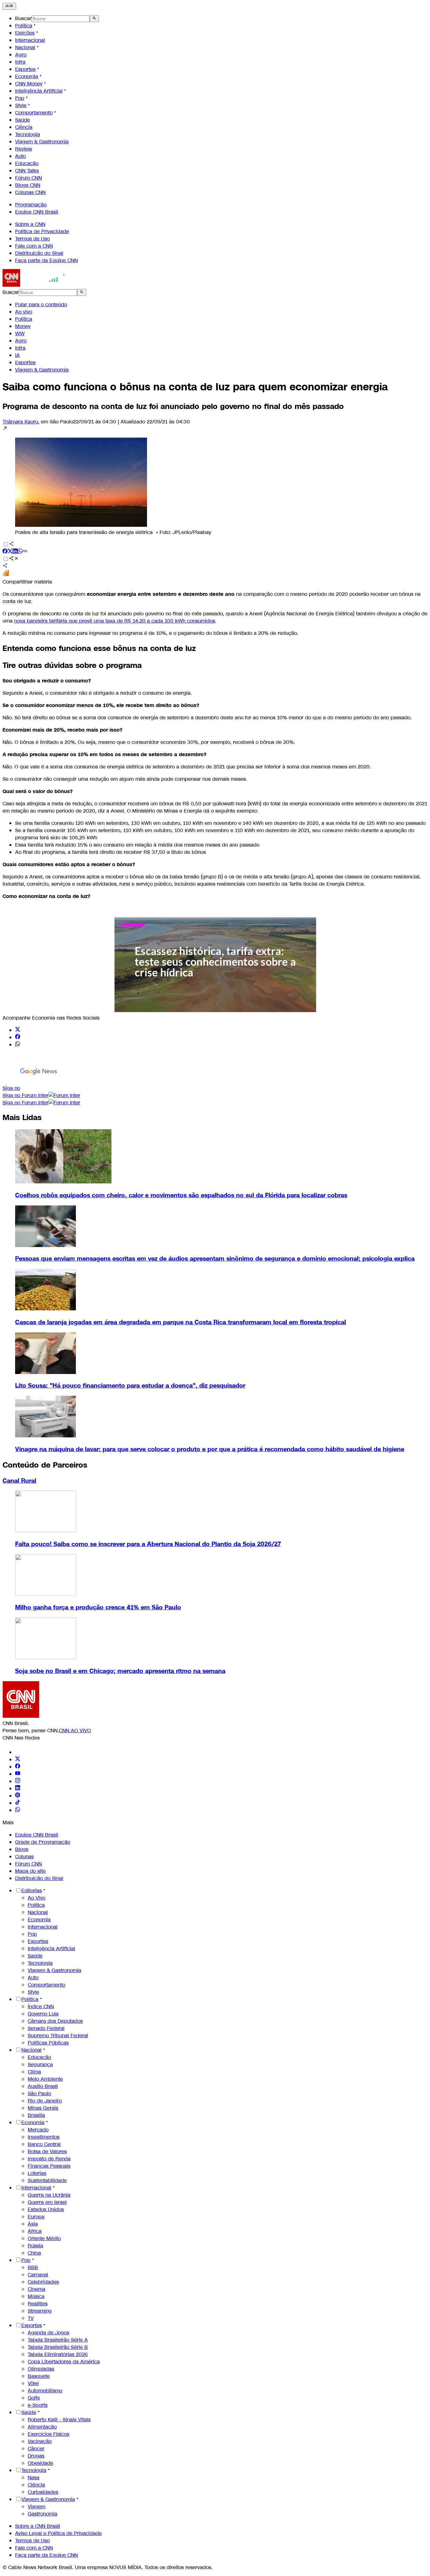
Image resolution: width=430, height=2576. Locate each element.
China (34, 2253)
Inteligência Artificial (39, 91)
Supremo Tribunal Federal (58, 2035)
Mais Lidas (22, 1118)
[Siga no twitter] (18, 1030)
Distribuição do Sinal (39, 253)
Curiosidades (43, 2492)
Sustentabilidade (47, 2180)
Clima (34, 2072)
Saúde (23, 120)
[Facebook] (18, 1767)
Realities (38, 2304)
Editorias (32, 1891)
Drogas (36, 2456)
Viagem (37, 2507)
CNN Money (29, 84)
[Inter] (19, 1752)
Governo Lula (43, 2014)
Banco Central (44, 2144)
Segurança (40, 2064)
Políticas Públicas (48, 2043)
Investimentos (44, 2137)
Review (24, 149)
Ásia (33, 2224)
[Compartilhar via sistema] (5, 566)
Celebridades (43, 2282)
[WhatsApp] (18, 1810)
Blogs (22, 1849)
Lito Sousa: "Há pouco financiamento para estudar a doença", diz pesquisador (130, 1386)
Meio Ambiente (45, 2079)
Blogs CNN (28, 185)
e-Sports (38, 2405)
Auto (20, 156)
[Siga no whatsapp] (18, 1045)
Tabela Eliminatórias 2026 (58, 2354)
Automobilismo (45, 2391)
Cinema (37, 2289)
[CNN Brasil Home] (37, 285)
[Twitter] (18, 1759)
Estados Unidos (46, 2209)
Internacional (30, 40)
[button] (215, 481)
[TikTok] (18, 1803)
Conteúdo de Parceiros (45, 1465)
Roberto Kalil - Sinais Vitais (59, 2420)
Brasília (36, 2115)
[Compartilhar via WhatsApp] (20, 552)
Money (23, 326)
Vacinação (40, 2441)
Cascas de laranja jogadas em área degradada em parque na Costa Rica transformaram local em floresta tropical (181, 1322)
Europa (36, 2217)
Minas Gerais (43, 2108)
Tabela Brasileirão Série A (58, 2340)
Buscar (23, 18)
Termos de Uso (32, 239)
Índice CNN (41, 2007)
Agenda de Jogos (48, 2333)
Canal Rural (19, 1481)
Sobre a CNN (30, 224)
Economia (27, 76)
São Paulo (39, 2093)
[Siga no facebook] (18, 1037)
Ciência (24, 127)
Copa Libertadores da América (64, 2362)
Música (36, 2296)
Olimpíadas (41, 2369)
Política (24, 26)
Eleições (25, 33)
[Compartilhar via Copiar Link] (25, 552)
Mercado (38, 2130)
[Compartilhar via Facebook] (5, 552)
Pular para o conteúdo (41, 305)
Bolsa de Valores (47, 2151)
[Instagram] (18, 1781)
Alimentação (42, 2427)
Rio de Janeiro (45, 2101)
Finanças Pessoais (49, 2166)
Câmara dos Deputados (55, 2021)
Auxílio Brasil (43, 2086)
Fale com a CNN (34, 246)
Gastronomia (42, 2514)
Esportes (25, 69)
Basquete (39, 2376)
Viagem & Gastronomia (42, 142)
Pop (20, 98)
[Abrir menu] (9, 6)
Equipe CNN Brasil (37, 212)
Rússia (35, 2246)
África (35, 2231)
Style (21, 105)
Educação (27, 163)
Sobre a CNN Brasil (38, 2526)
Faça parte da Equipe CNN (46, 260)
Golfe (34, 2398)
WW (20, 333)
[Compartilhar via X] (10, 552)
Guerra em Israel (47, 2202)
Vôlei (33, 2383)
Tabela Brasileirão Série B (58, 2347)
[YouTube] (18, 1774)
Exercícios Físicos (48, 2434)
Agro (21, 55)
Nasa (34, 2478)
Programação (31, 205)
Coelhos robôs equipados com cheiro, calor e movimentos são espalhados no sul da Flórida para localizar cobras (181, 1195)
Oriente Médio (44, 2238)
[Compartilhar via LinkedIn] (15, 552)
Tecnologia (28, 134)
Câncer (36, 2449)
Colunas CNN (30, 192)
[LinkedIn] (18, 1788)
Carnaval (38, 2275)
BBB (33, 2267)
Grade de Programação (43, 1842)
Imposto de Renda (49, 2159)
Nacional (25, 47)
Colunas (24, 1857)
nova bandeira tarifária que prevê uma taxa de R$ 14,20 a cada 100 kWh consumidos (115, 621)
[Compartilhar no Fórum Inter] (6, 575)
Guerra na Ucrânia (49, 2195)
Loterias (37, 2173)
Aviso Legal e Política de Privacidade (58, 2533)
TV (31, 2318)
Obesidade (40, 2463)
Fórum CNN (28, 178)
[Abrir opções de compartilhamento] (14, 559)
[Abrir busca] (94, 19)
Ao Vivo (37, 1898)
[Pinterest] (18, 1796)
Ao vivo (24, 312)
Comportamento (34, 113)
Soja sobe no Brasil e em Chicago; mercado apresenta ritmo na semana (120, 1671)
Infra (20, 62)
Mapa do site (30, 1871)
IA (17, 355)
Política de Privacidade (42, 231)
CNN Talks (27, 171)
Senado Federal (46, 2028)
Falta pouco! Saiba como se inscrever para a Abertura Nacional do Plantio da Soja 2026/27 (148, 1544)
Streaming (40, 2311)
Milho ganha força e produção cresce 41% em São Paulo (98, 1607)
